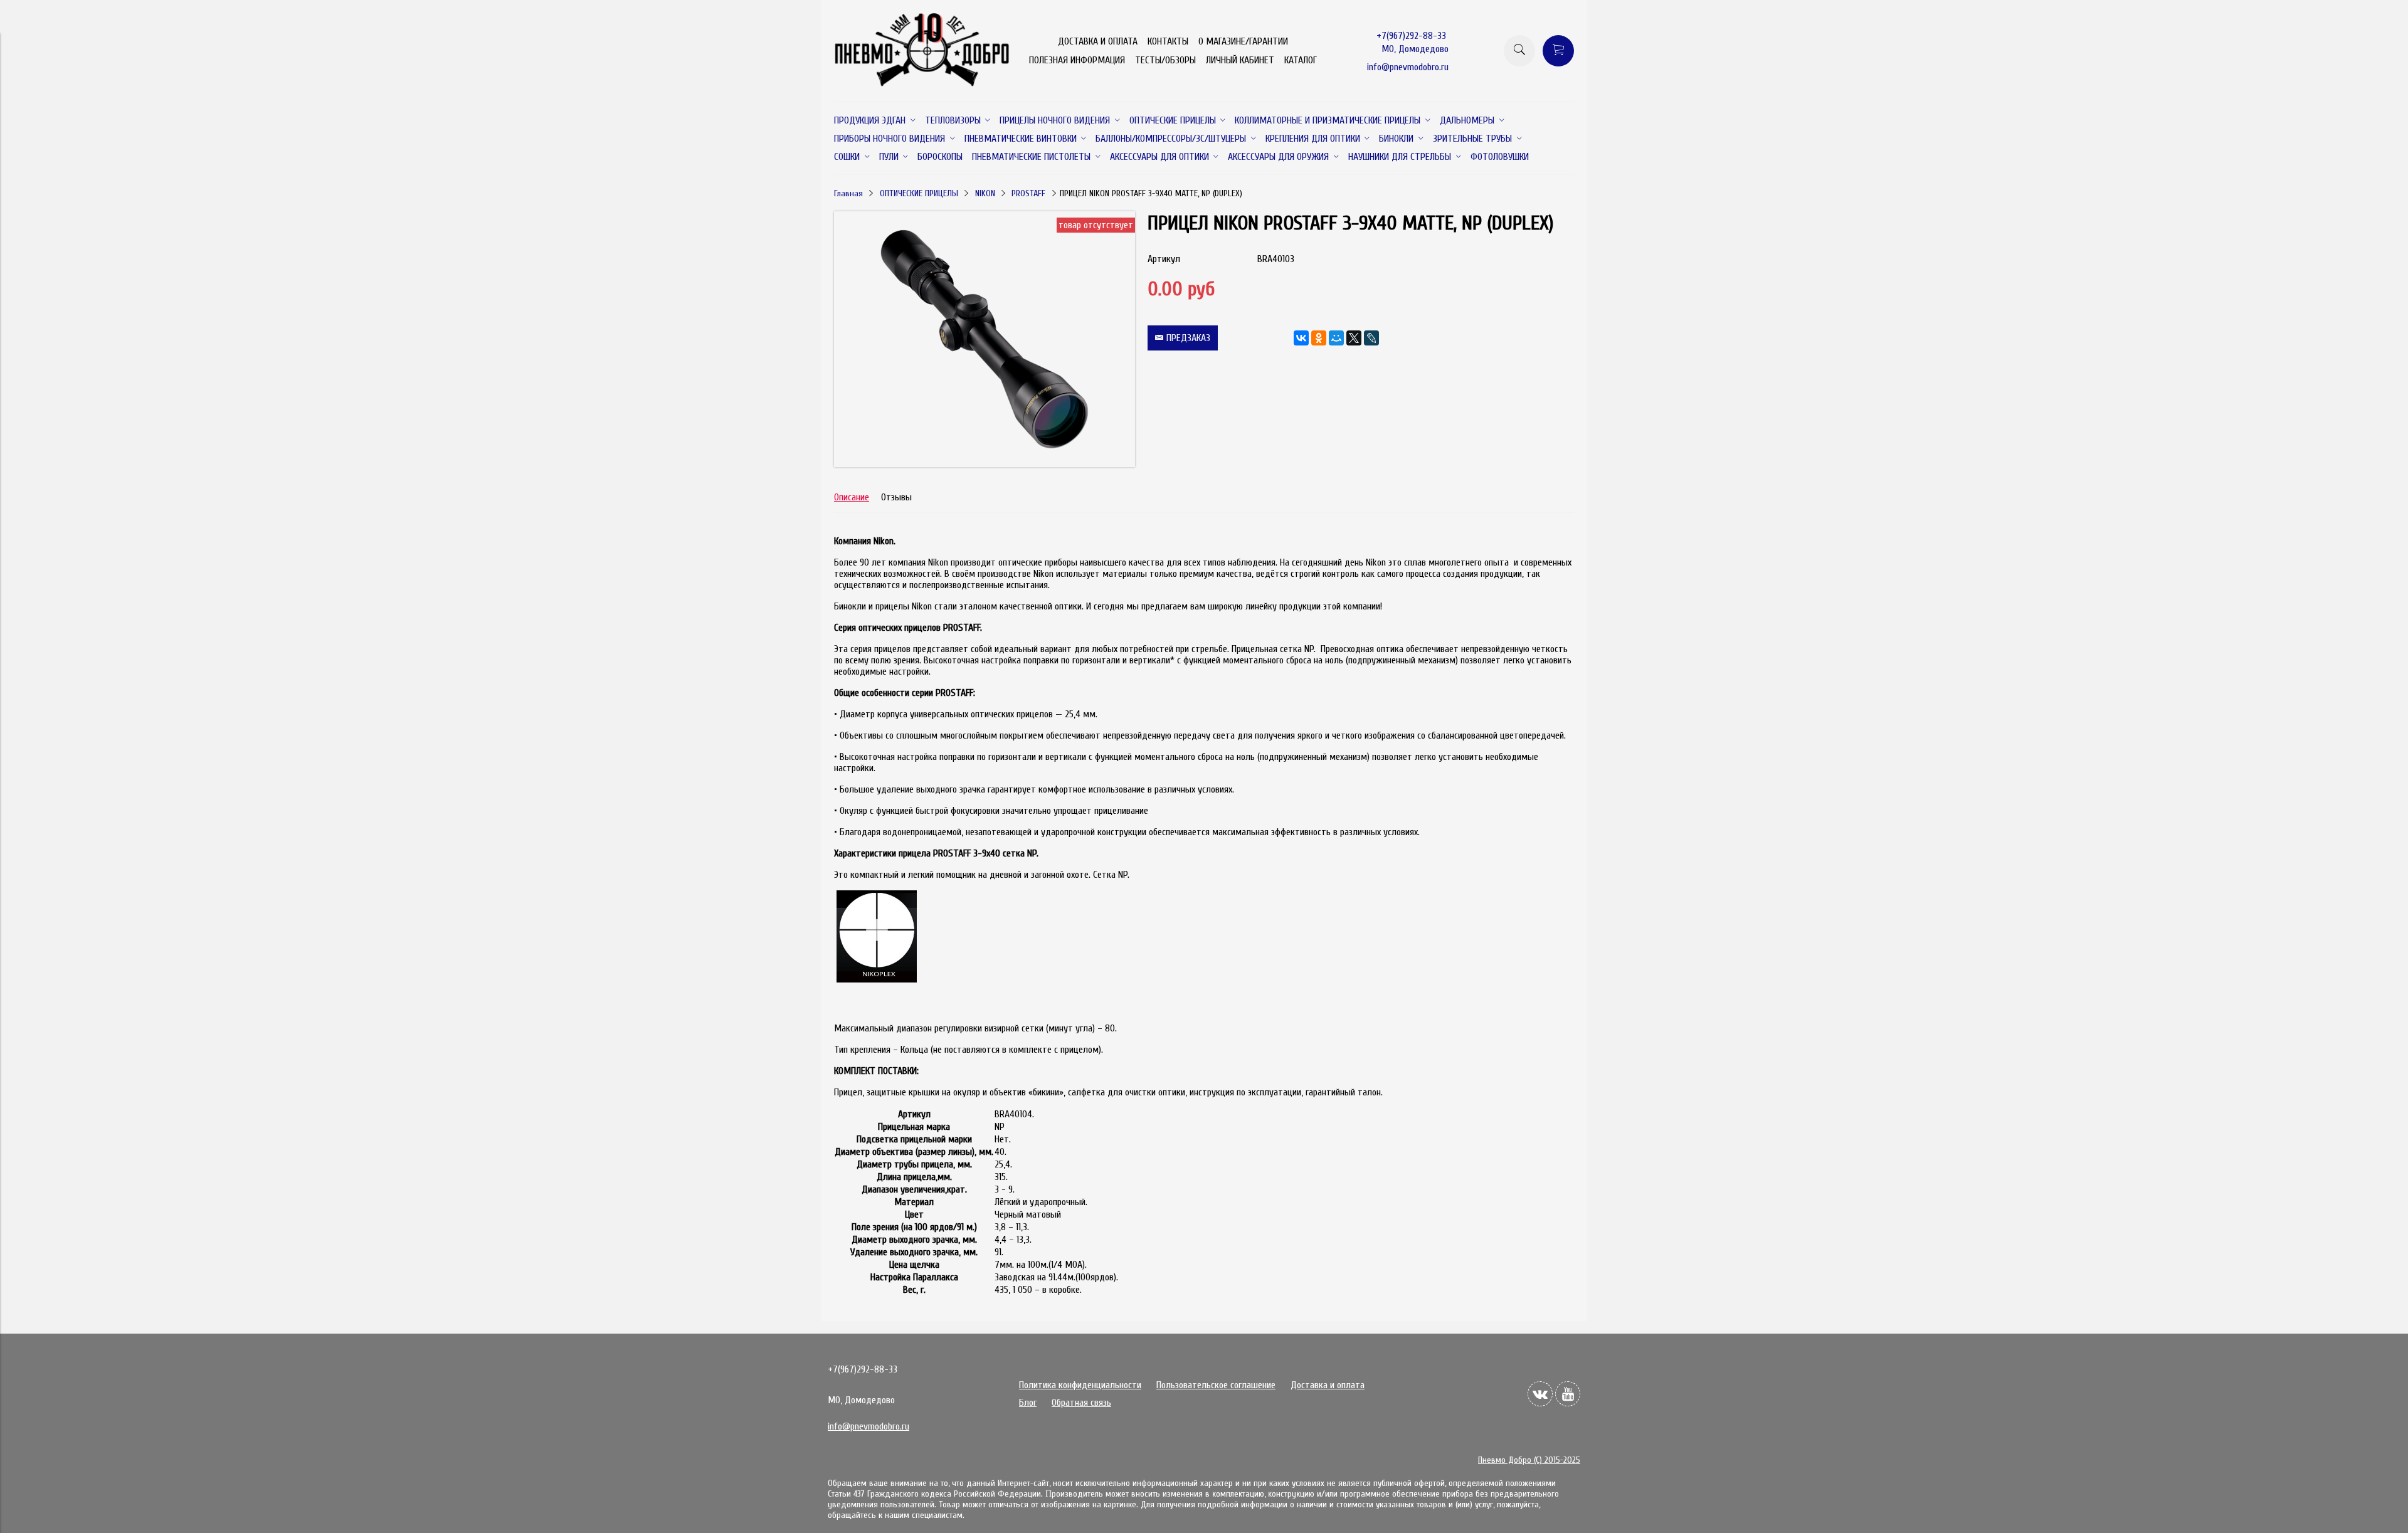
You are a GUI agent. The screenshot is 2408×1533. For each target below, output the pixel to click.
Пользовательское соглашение (1216, 1385)
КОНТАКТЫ (1168, 41)
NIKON (985, 193)
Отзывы (896, 497)
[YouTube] (1568, 1394)
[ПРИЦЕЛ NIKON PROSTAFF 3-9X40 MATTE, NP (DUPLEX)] (985, 464)
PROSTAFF (1028, 193)
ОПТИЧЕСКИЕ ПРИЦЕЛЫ (919, 193)
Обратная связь (1081, 1403)
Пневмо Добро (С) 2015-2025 (1529, 1460)
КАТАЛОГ (1301, 60)
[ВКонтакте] (1301, 338)
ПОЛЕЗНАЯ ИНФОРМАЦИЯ (1077, 60)
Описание (852, 497)
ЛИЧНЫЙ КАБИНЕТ (1240, 60)
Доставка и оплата (1328, 1385)
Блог (1028, 1403)
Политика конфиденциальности (1080, 1385)
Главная (848, 193)
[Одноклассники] (1319, 338)
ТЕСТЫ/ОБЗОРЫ (1165, 60)
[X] (1354, 338)
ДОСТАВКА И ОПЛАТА (1098, 41)
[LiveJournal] (1371, 338)
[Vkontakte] (1540, 1394)
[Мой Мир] (1336, 338)
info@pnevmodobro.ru (1408, 67)
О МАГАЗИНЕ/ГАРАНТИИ (1243, 41)
